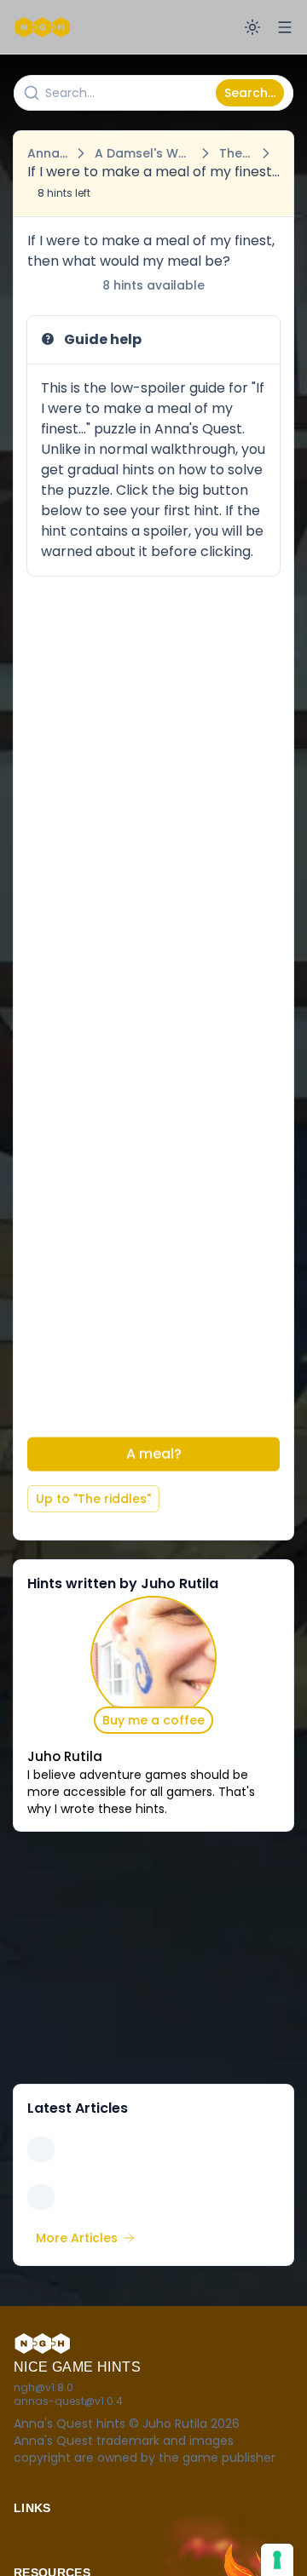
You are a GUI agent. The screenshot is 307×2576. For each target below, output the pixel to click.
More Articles (77, 2238)
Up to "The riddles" (93, 1499)
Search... (250, 93)
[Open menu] (285, 27)
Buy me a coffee (153, 1720)
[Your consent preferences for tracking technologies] (277, 2560)
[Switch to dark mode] (252, 27)
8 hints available (153, 285)
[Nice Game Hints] (44, 27)
